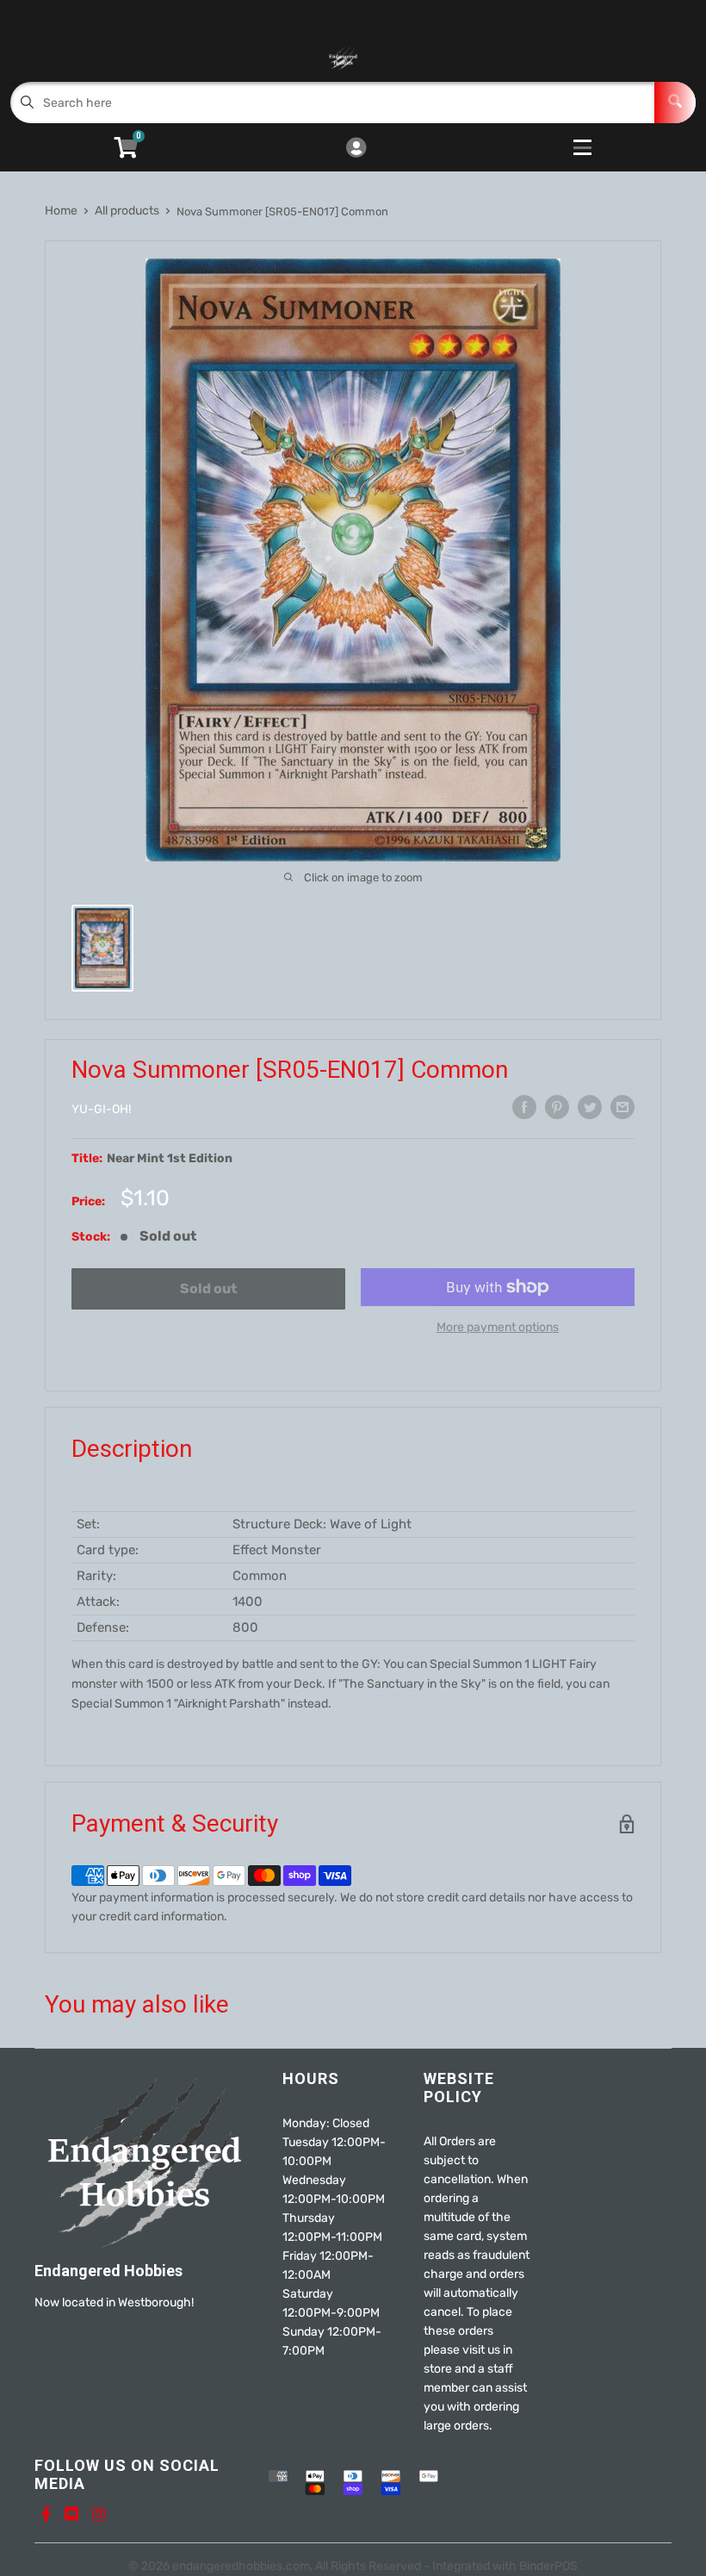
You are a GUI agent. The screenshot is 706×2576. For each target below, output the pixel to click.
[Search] (675, 103)
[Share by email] (622, 1107)
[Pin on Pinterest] (557, 1107)
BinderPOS (548, 2566)
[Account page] (356, 149)
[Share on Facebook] (524, 1107)
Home (61, 211)
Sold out (208, 1288)
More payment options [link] (498, 1327)
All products (127, 211)
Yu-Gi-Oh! (101, 1109)
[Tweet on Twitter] (590, 1107)
